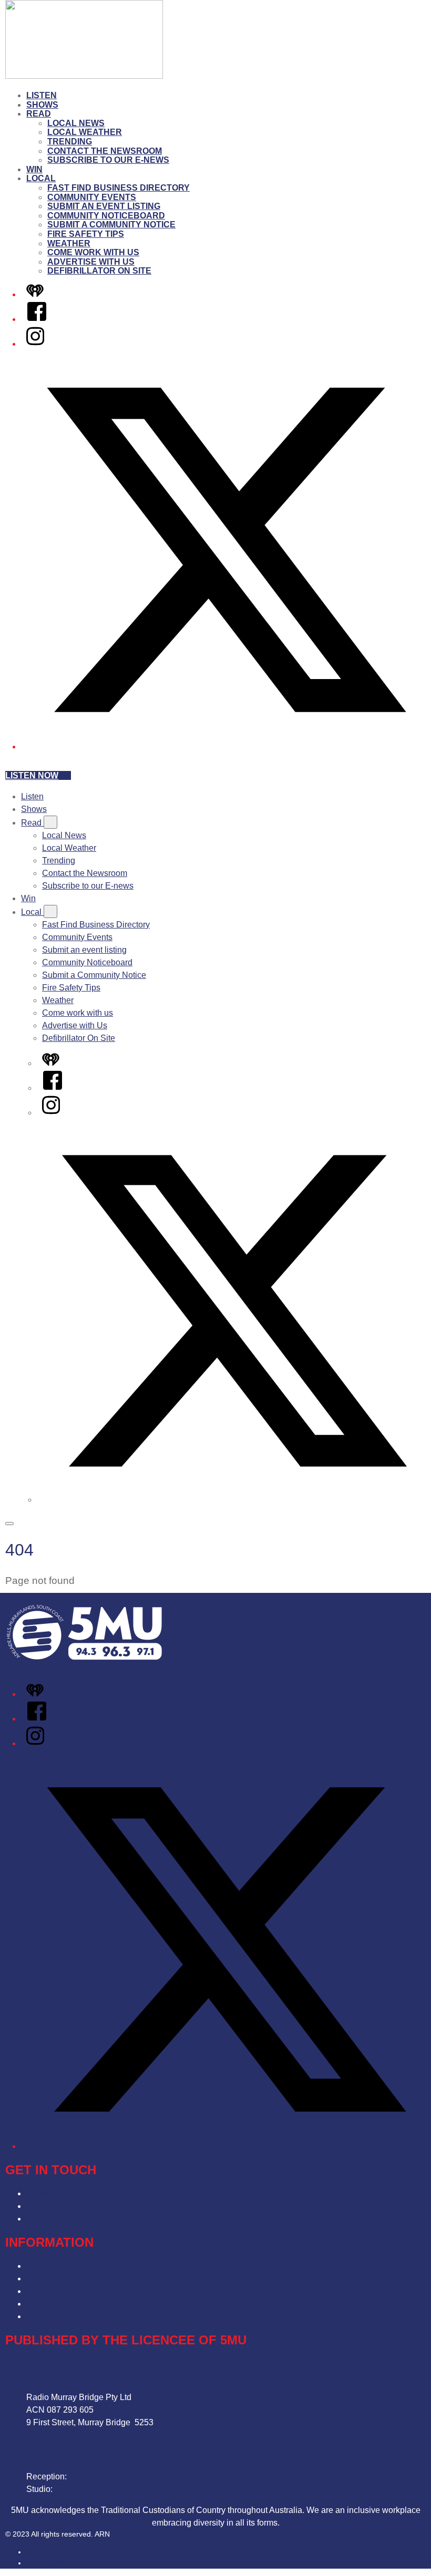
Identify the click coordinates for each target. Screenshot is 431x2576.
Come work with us (93, 252)
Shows (42, 105)
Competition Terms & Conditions (86, 2278)
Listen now (32, 775)
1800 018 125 (80, 2489)
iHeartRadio (46, 2563)
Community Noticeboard (106, 216)
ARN (34, 2552)
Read (39, 114)
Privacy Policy (53, 2266)
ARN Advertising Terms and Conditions (99, 2291)
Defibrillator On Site (99, 271)
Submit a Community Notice (111, 225)
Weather (69, 243)
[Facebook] (37, 319)
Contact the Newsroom (105, 151)
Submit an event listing (104, 206)
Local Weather (85, 132)
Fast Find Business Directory (119, 188)
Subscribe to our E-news (108, 160)
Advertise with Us (91, 262)
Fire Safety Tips (86, 234)
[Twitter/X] (226, 747)
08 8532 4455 (95, 2476)
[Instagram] (35, 344)
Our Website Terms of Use (75, 2304)
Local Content (52, 2316)
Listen (42, 95)
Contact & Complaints (67, 2193)
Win (34, 169)
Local (41, 178)
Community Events (92, 197)
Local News (76, 123)
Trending (70, 142)
